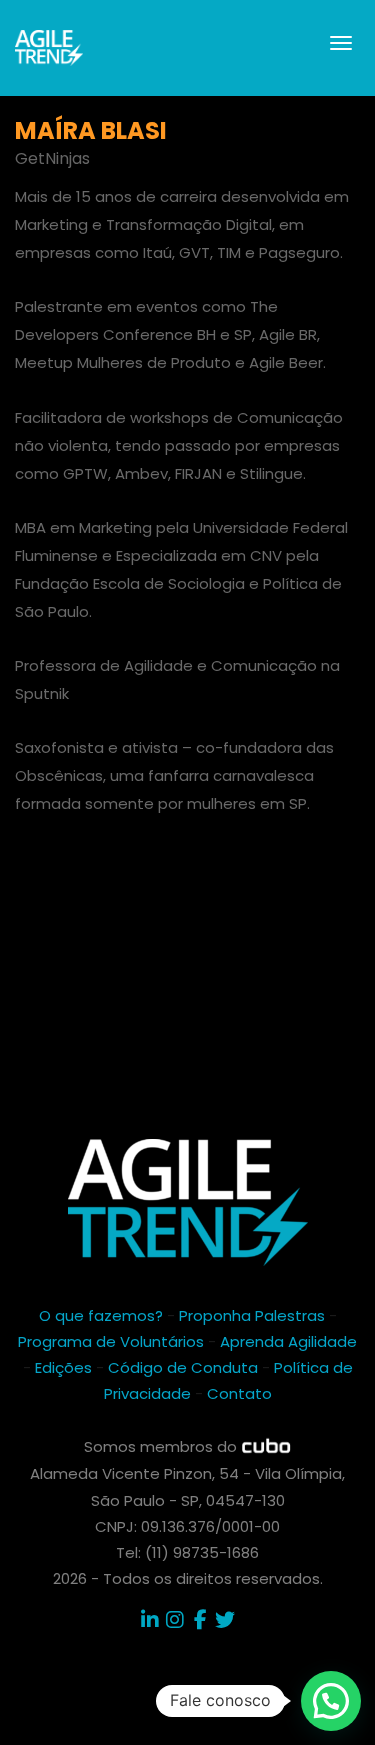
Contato (239, 1393)
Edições (63, 1367)
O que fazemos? (101, 1315)
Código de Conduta (183, 1367)
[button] (331, 1701)
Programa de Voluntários (111, 1341)
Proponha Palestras (252, 1315)
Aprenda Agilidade (288, 1341)
